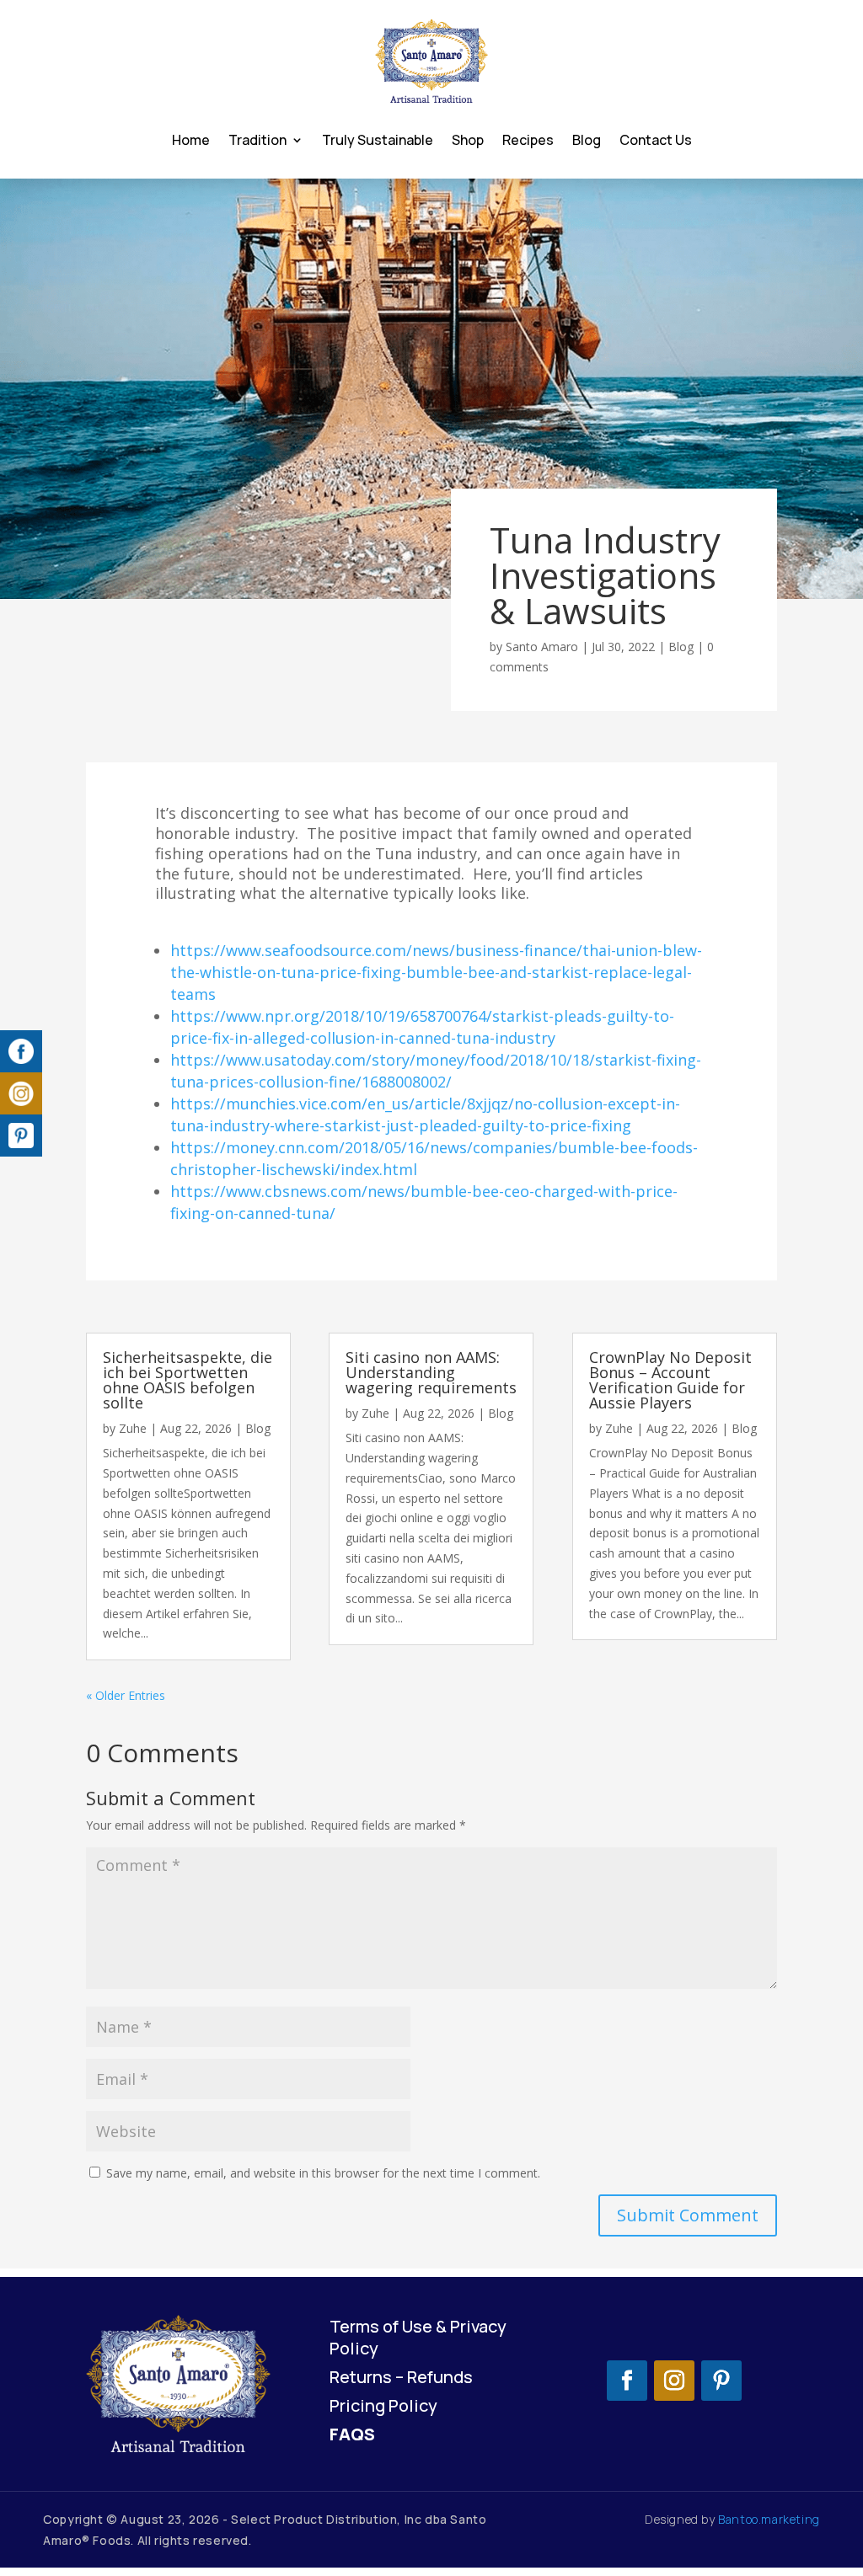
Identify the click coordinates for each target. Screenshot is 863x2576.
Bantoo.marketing (769, 2519)
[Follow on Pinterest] (721, 2381)
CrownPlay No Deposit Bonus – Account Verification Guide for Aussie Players (670, 1380)
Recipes (528, 140)
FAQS (352, 2434)
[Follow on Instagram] (674, 2381)
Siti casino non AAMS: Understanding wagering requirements (431, 1372)
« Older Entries (126, 1695)
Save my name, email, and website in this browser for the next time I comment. (323, 2173)
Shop (468, 140)
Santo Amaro (542, 647)
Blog (587, 140)
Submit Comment (688, 2215)
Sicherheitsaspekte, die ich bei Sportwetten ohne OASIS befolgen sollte (188, 1380)
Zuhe (133, 1428)
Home (191, 140)
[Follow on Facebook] (627, 2381)
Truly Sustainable (378, 140)
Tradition (257, 140)
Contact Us (656, 140)
